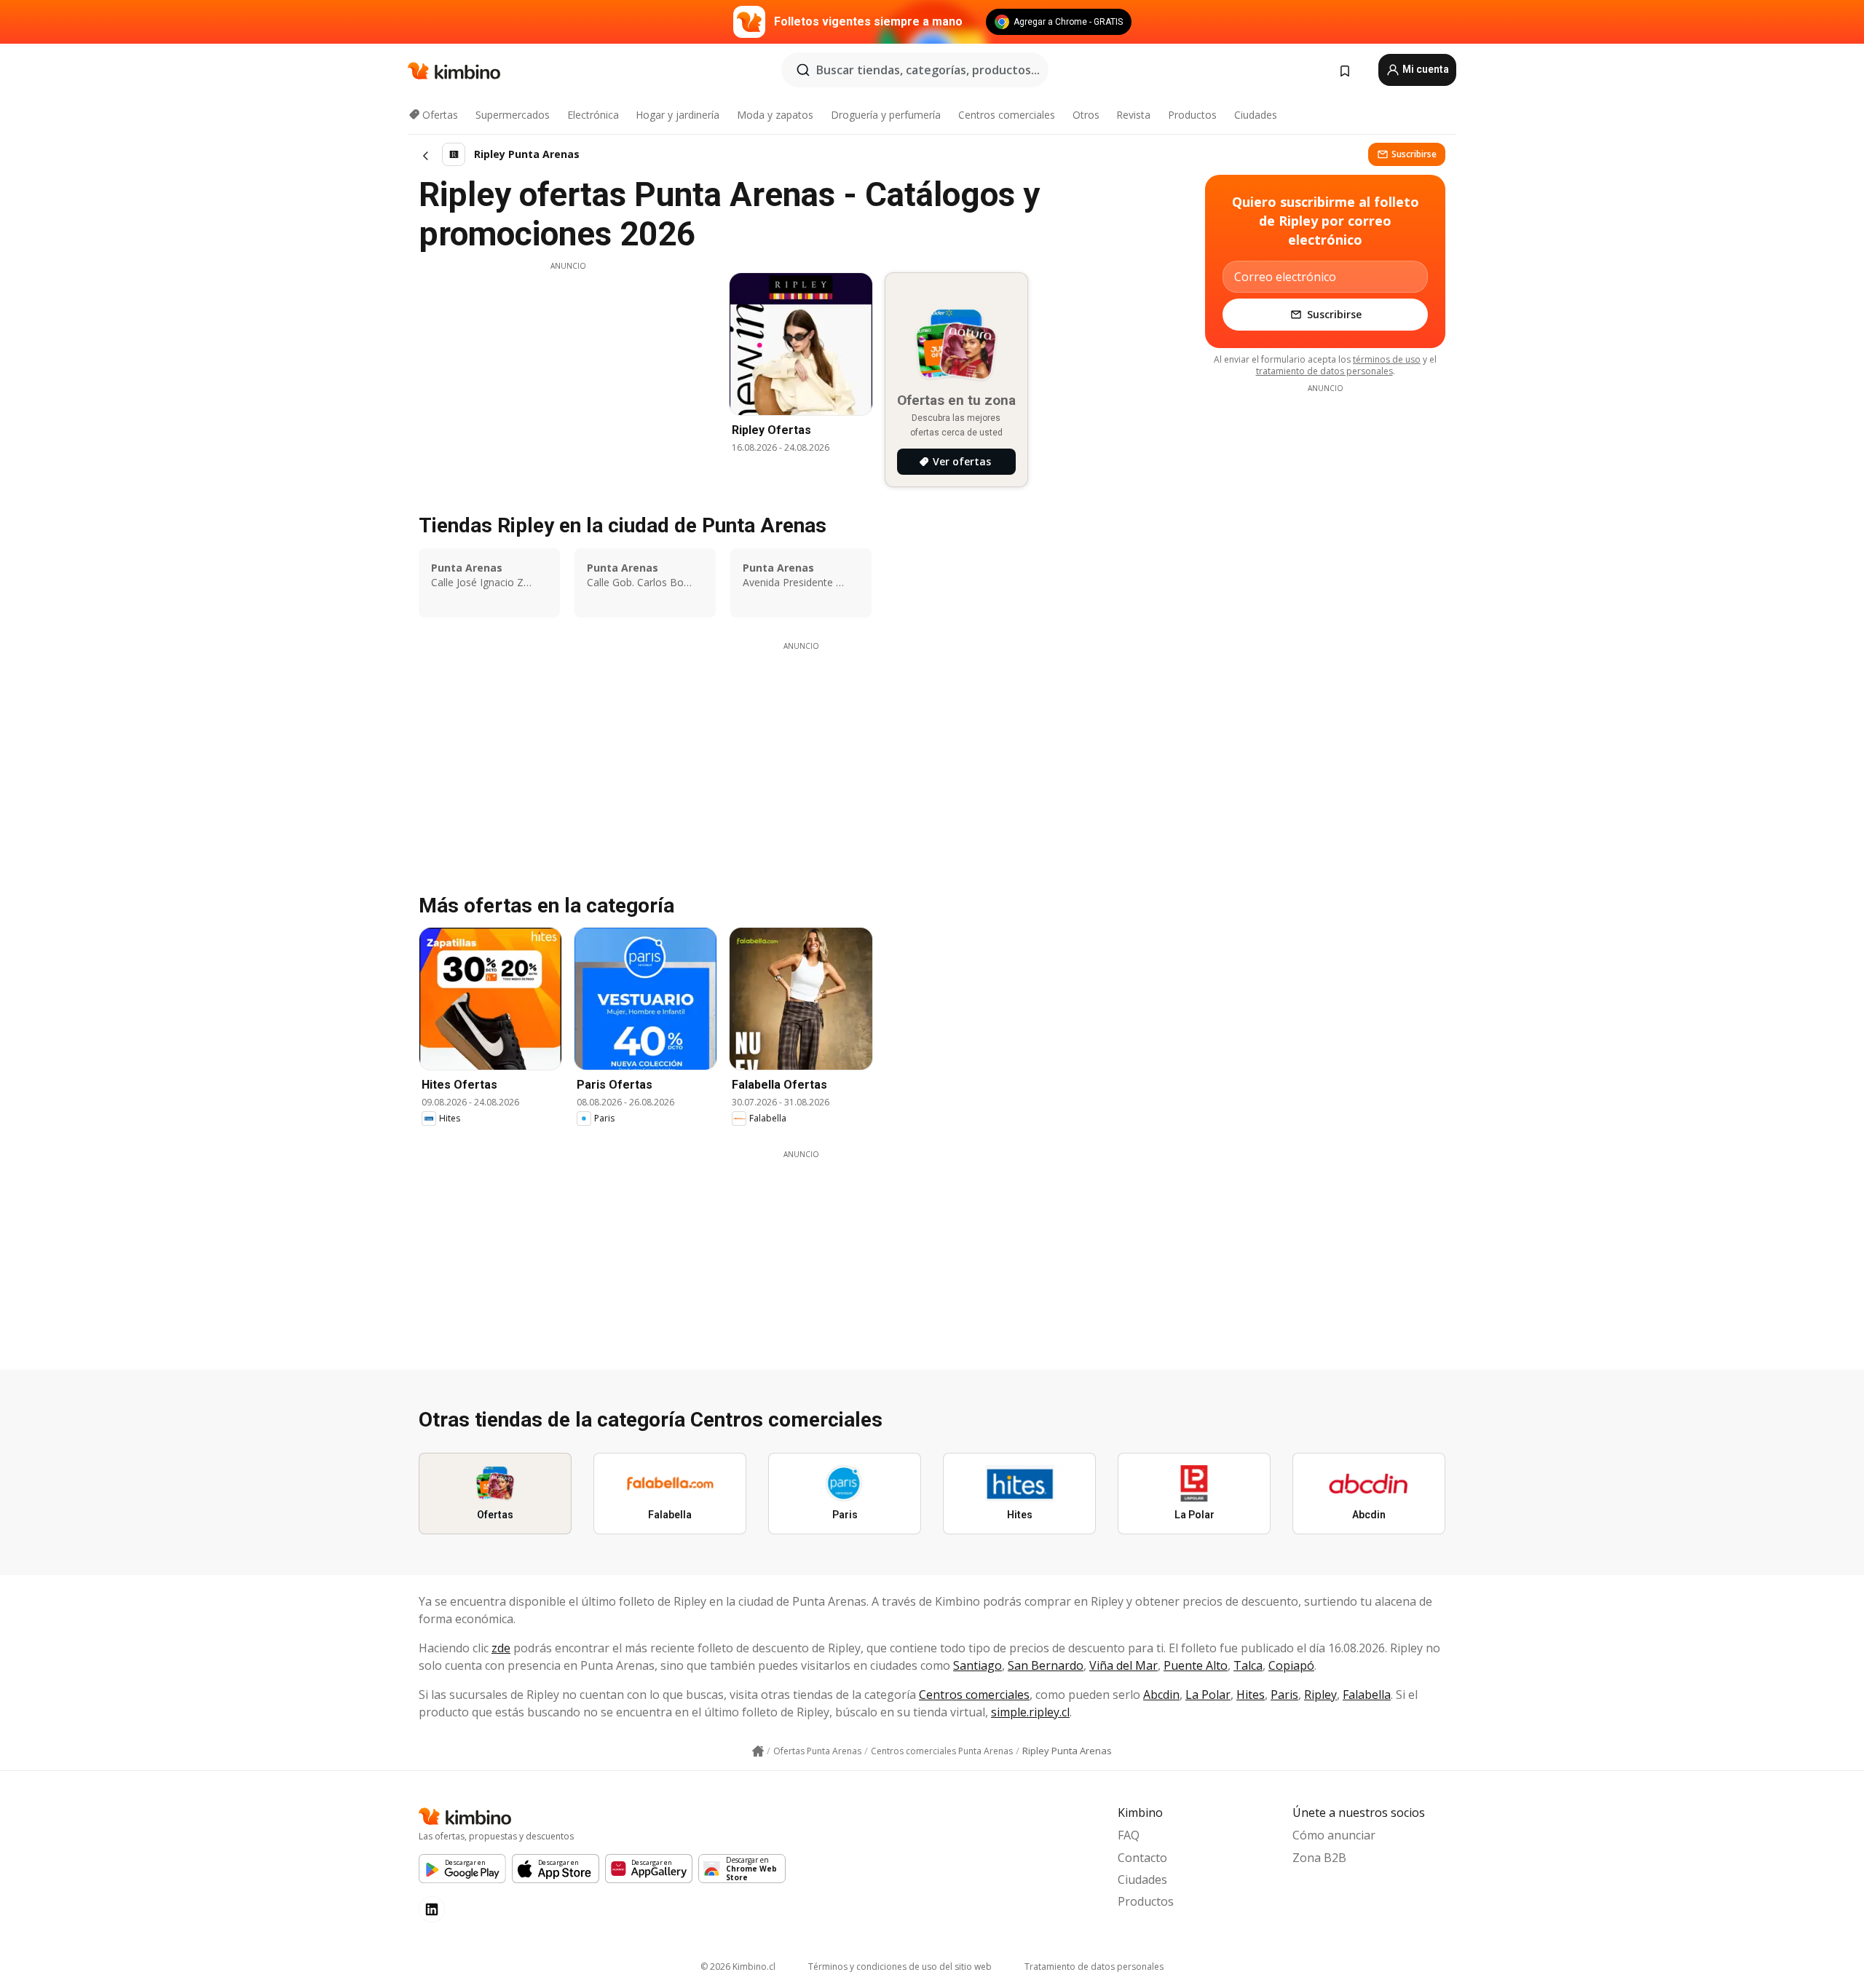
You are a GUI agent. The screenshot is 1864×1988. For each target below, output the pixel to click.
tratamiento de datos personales (1324, 371)
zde (501, 1648)
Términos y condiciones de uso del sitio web (900, 1967)
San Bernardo (1046, 1665)
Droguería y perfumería (886, 115)
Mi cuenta (1425, 69)
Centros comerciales (1007, 115)
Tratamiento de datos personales (1094, 1967)
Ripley (1320, 1695)
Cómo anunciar (1334, 1835)
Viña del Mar (1123, 1665)
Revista (1133, 115)
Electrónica (593, 115)
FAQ (1129, 1835)
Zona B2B (1319, 1858)
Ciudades (1256, 115)
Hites (1251, 1695)
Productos (1192, 115)
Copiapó (1291, 1665)
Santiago (978, 1665)
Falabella (1367, 1695)
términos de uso (1387, 359)
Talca (1248, 1665)
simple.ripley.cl (1030, 1712)
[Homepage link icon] (758, 1751)
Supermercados (513, 115)
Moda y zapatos (775, 115)
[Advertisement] (568, 374)
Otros (1086, 115)
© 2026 (738, 1967)
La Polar (1208, 1695)
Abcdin (1161, 1695)
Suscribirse (1414, 154)
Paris (1284, 1695)
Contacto (1142, 1858)
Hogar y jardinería (678, 115)
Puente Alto (1196, 1665)
